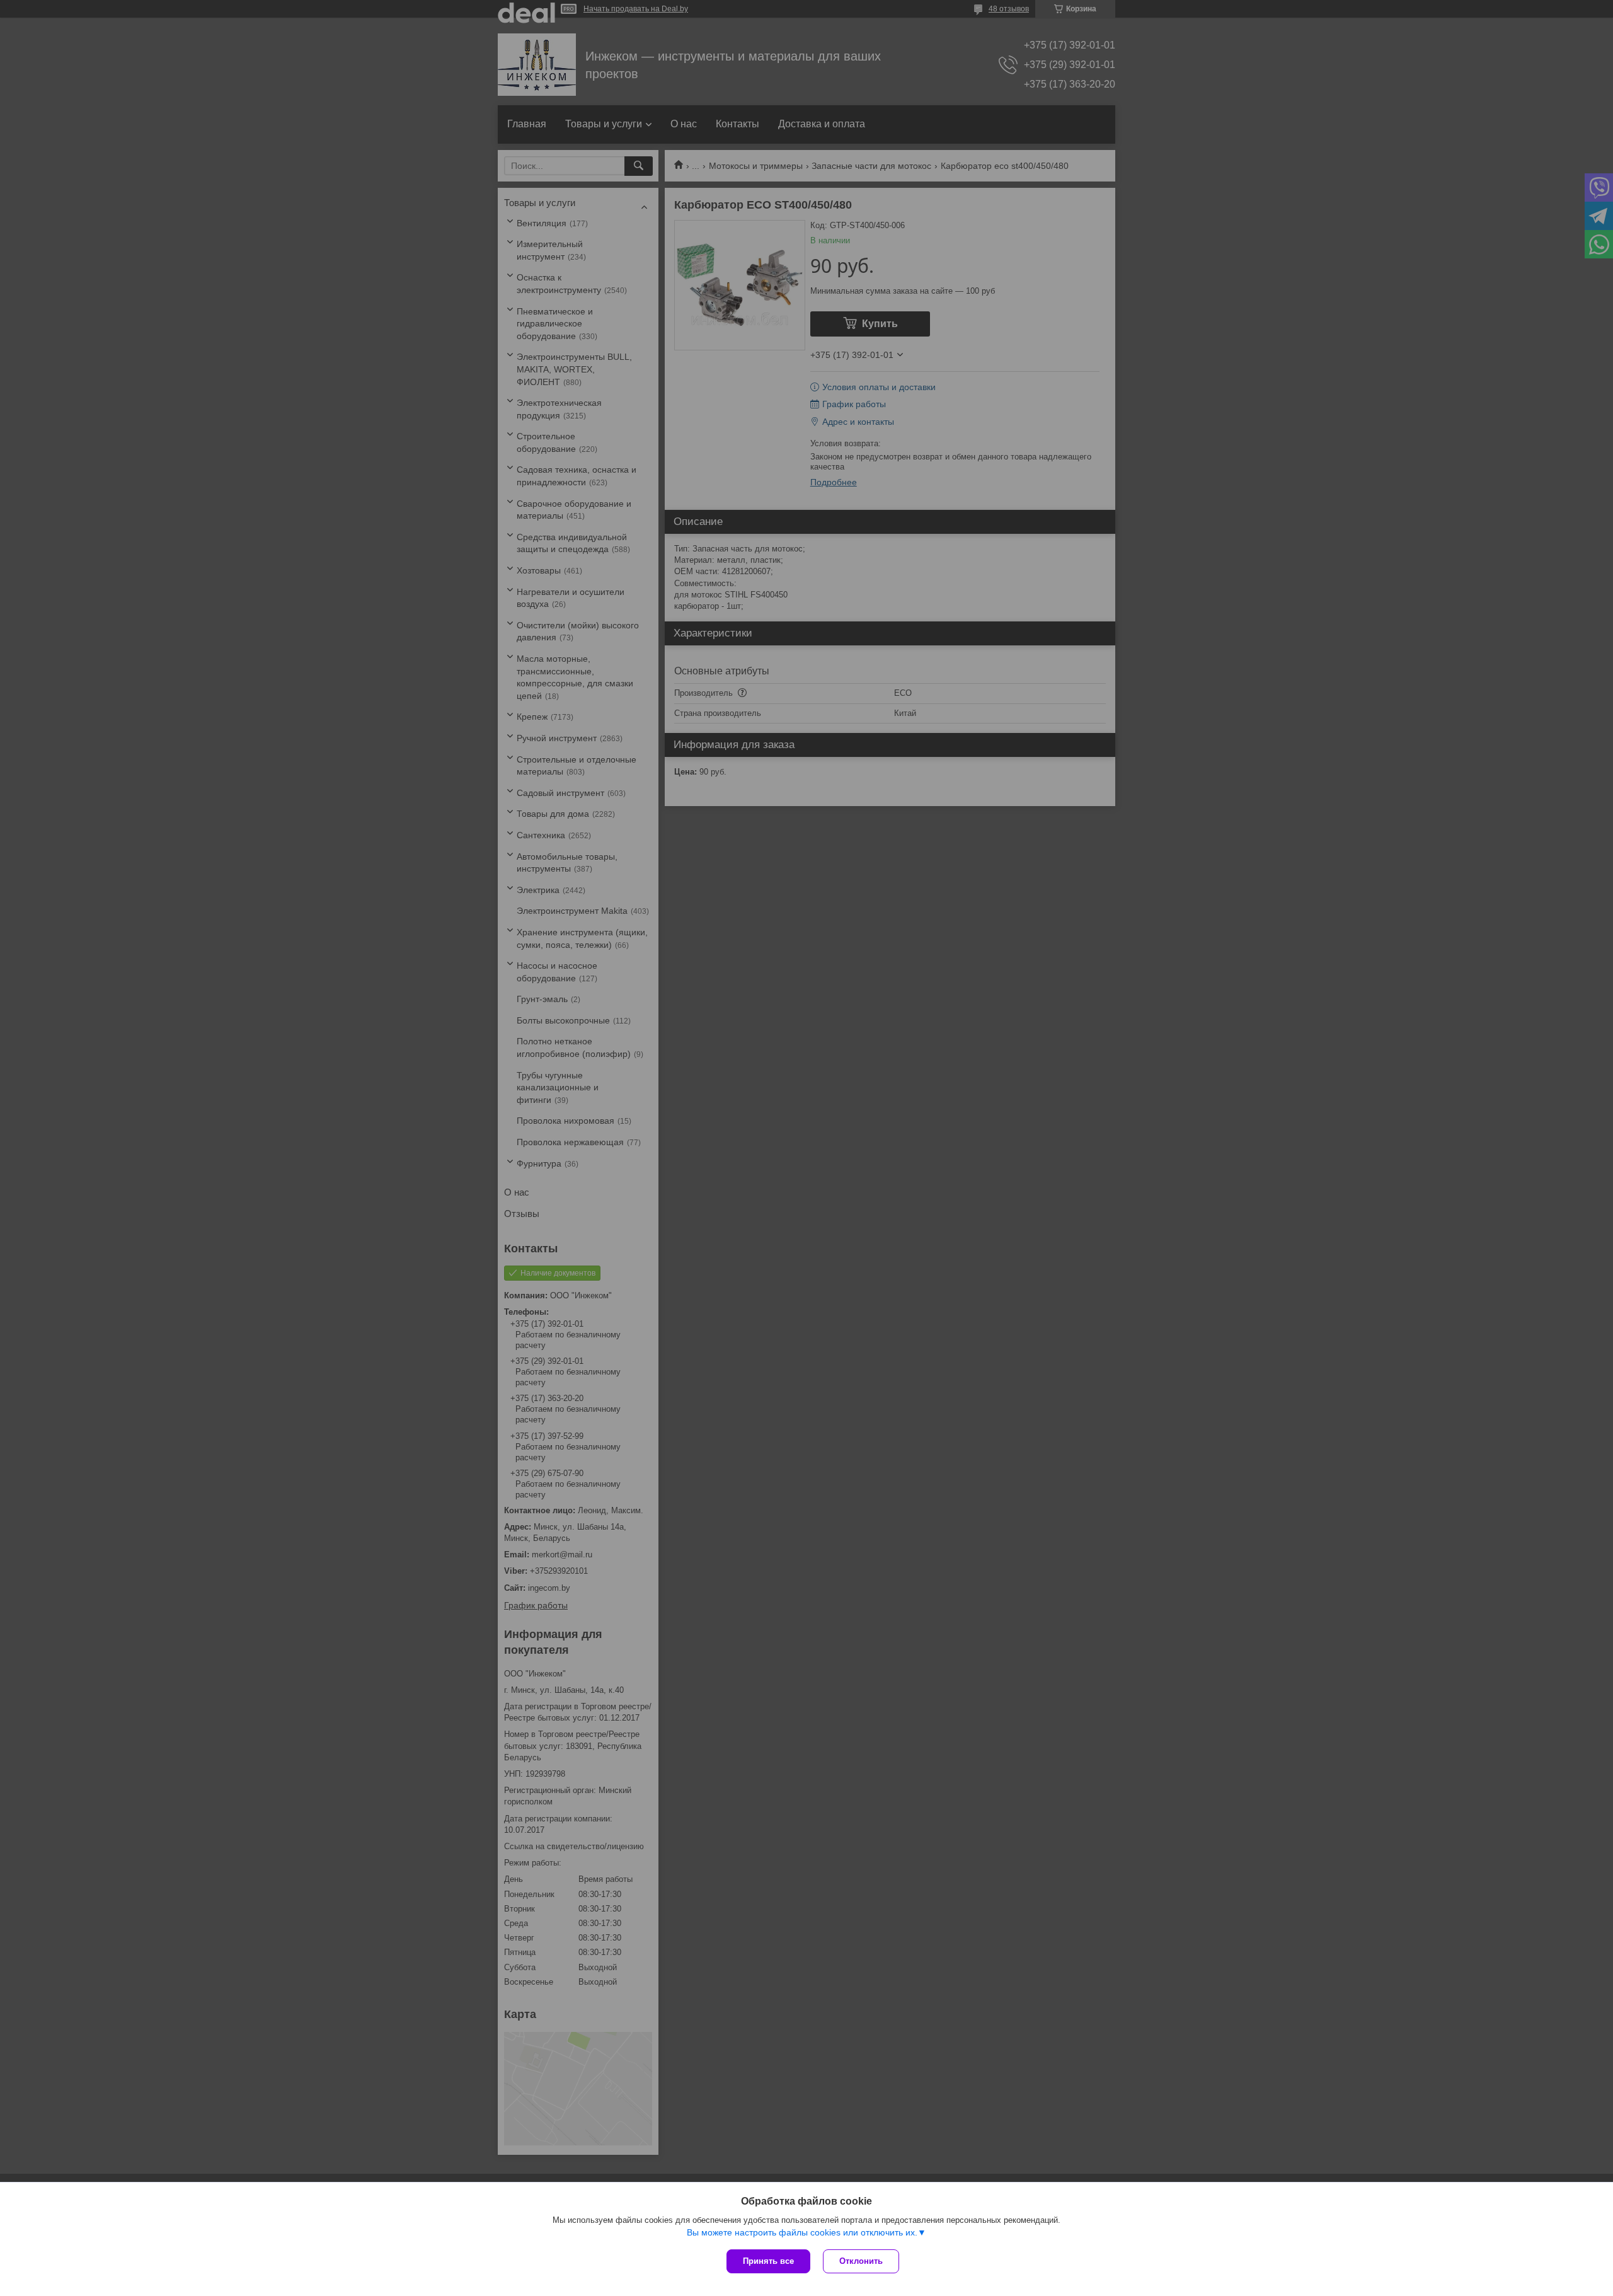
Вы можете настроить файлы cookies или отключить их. (802, 2232)
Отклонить (861, 2261)
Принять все (768, 2261)
